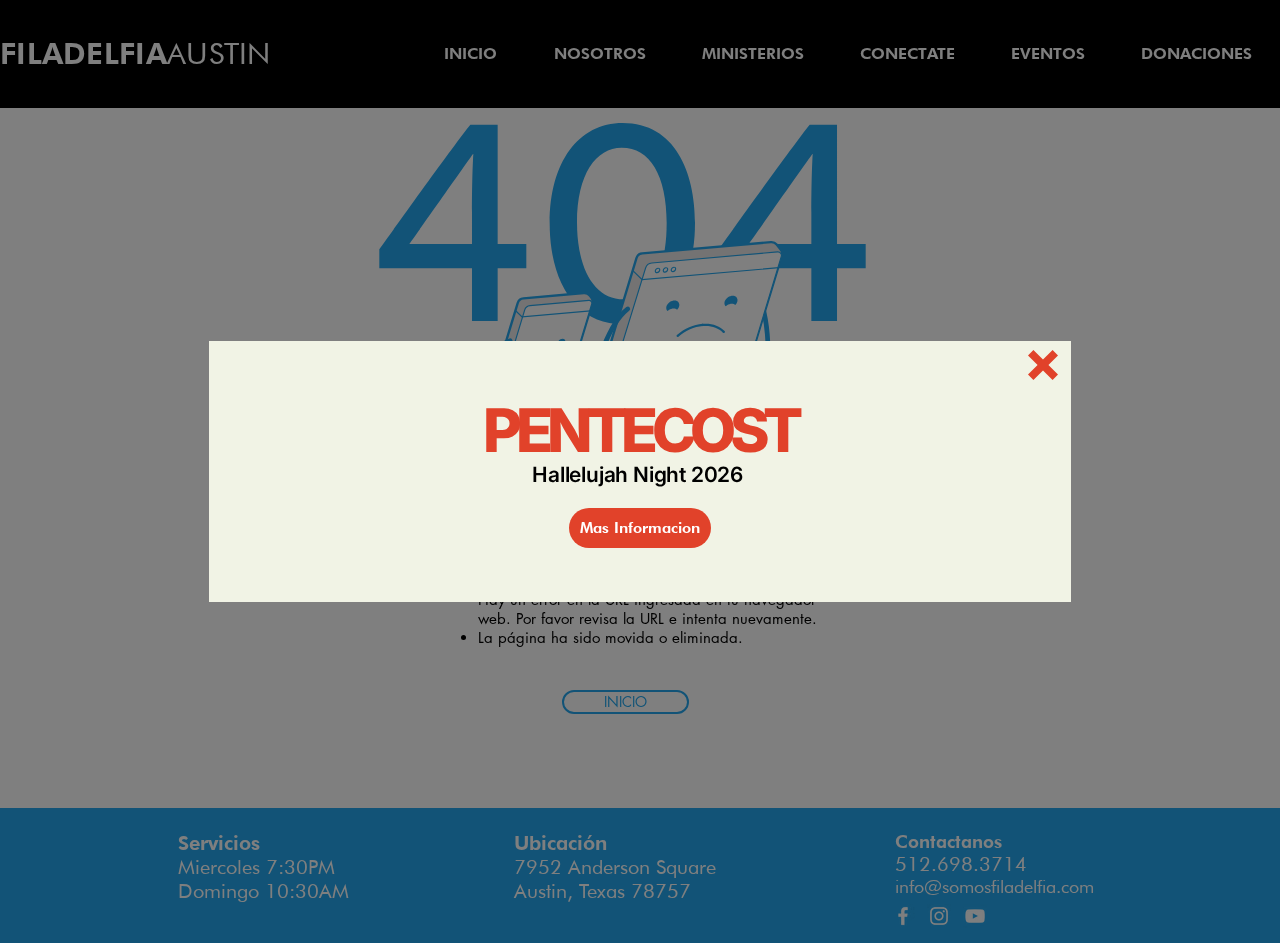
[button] (1043, 365)
